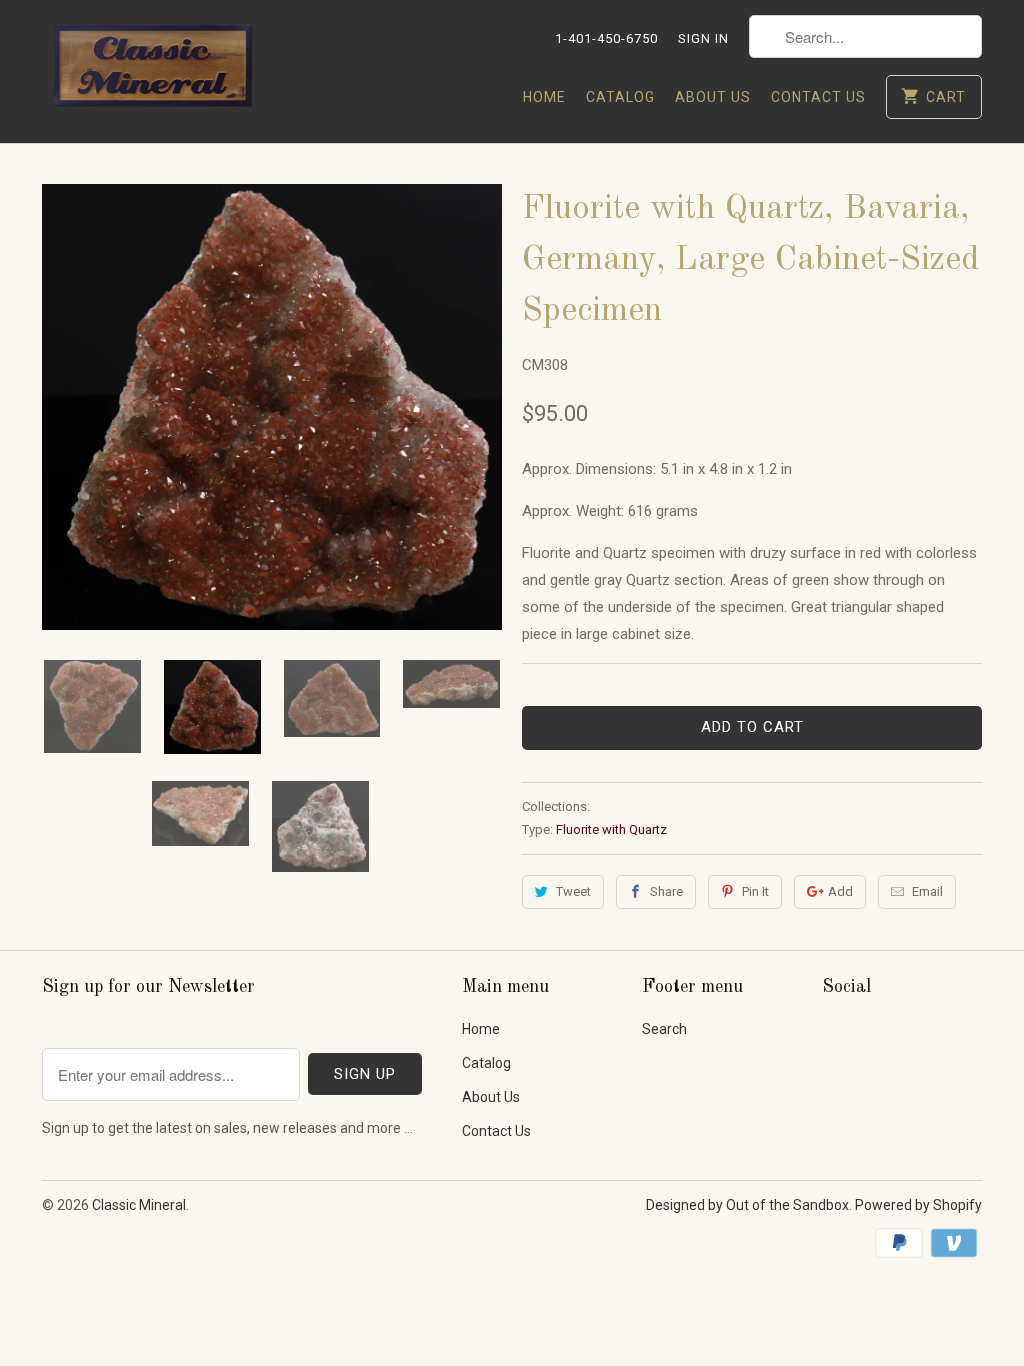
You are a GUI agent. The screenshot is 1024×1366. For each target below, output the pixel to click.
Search (664, 1029)
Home (544, 97)
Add (840, 891)
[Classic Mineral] (152, 71)
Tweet (573, 891)
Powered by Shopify (918, 1205)
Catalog (620, 97)
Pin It (755, 891)
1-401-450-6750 (606, 38)
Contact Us (818, 97)
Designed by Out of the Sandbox (747, 1205)
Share (666, 891)
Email (927, 891)
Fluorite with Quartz (611, 829)
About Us (713, 97)
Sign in (703, 38)
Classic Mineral (139, 1205)
